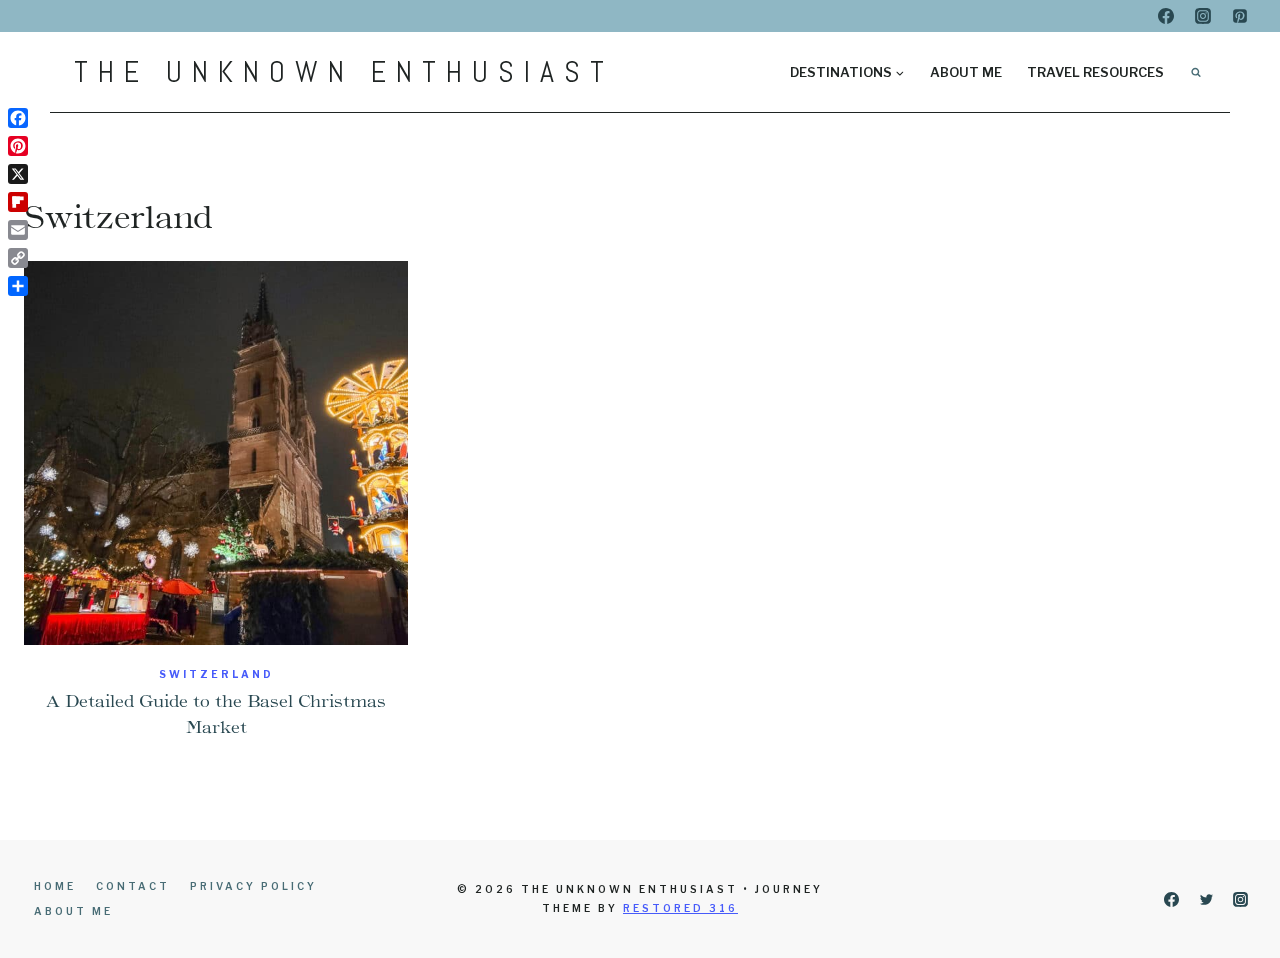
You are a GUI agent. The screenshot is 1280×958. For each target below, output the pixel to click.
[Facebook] (1166, 16)
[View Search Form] (1196, 72)
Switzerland (216, 674)
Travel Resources (1095, 72)
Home (55, 886)
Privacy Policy (253, 886)
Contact (133, 886)
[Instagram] (1203, 16)
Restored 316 (680, 908)
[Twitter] (1206, 899)
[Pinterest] (1240, 16)
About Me (966, 72)
